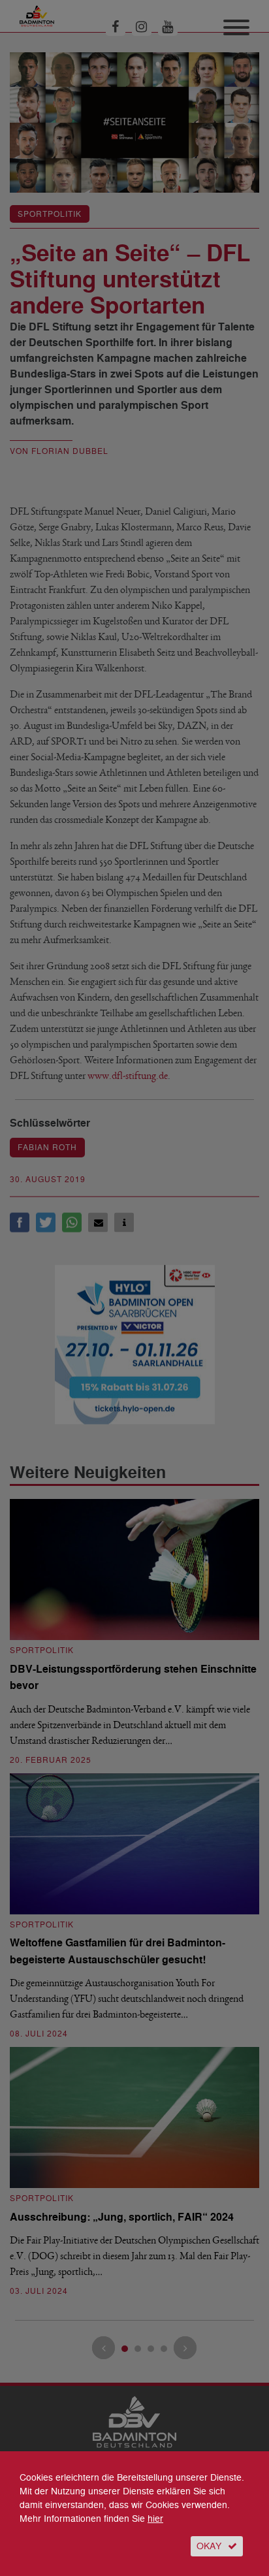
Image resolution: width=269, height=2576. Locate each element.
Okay (209, 2546)
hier (155, 2519)
